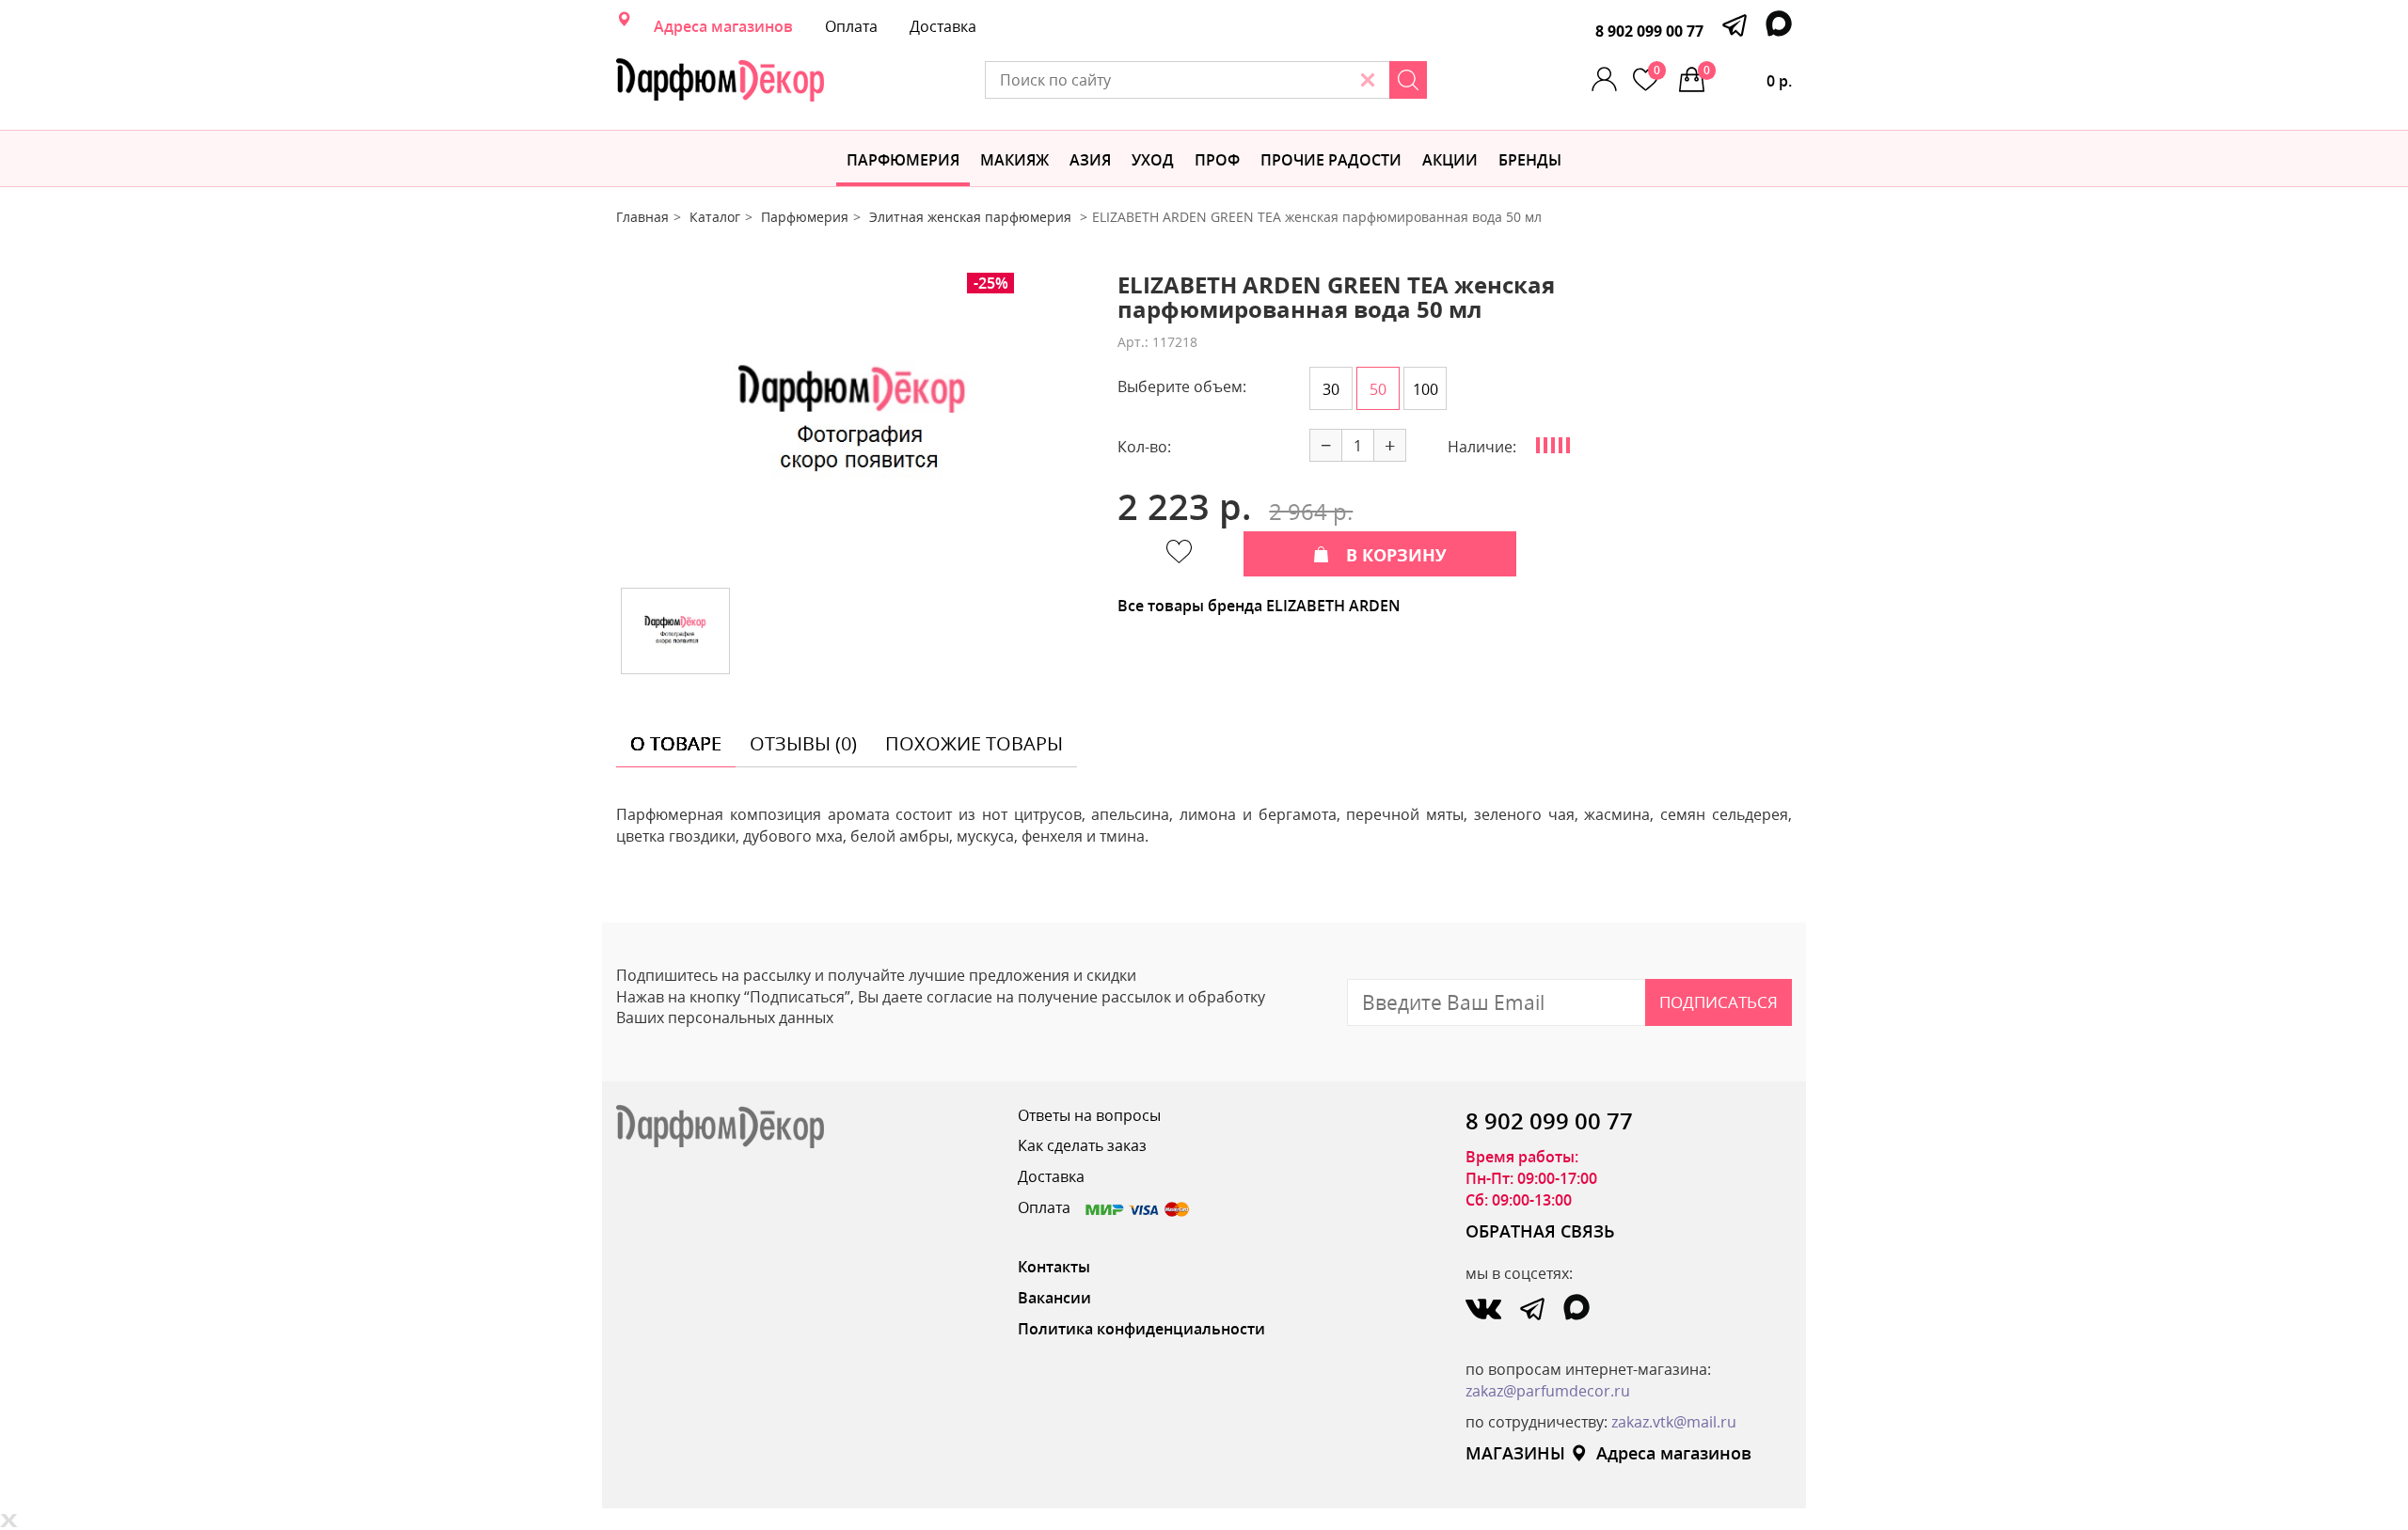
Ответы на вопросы (1089, 1115)
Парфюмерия (903, 160)
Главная (642, 217)
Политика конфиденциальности (1141, 1329)
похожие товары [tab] (974, 743)
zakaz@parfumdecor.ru (1548, 1391)
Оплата (851, 26)
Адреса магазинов (723, 26)
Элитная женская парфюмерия (972, 217)
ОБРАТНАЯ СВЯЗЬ (1540, 1231)
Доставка (943, 26)
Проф (1217, 160)
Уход (1153, 160)
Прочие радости (1331, 160)
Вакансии (1054, 1298)
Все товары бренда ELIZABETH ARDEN (1259, 606)
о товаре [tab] (676, 743)
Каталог (715, 217)
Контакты (1054, 1267)
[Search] (1408, 80)
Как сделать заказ (1082, 1145)
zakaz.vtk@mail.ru (1674, 1422)
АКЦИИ (1450, 160)
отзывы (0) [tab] (803, 743)
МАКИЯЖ (1014, 160)
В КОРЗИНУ (1396, 555)
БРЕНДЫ (1530, 160)
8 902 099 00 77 (1649, 31)
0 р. (1748, 77)
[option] (853, 423)
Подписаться (1719, 1002)
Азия (1090, 160)
